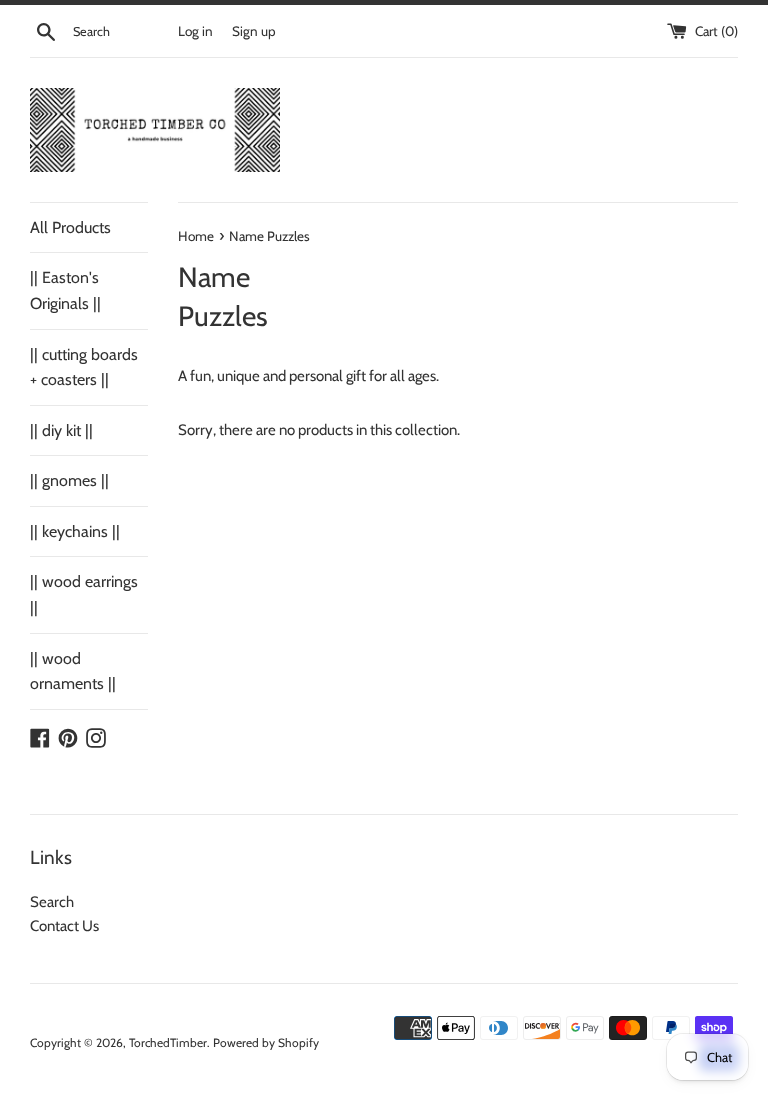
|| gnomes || (69, 480)
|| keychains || (75, 531)
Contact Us (64, 926)
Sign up (254, 31)
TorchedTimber (168, 1042)
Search (52, 902)
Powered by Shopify (266, 1042)
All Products (70, 227)
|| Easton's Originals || (65, 290)
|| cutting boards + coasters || (84, 367)
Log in (195, 31)
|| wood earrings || (84, 594)
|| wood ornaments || (73, 671)
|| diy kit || (61, 430)
